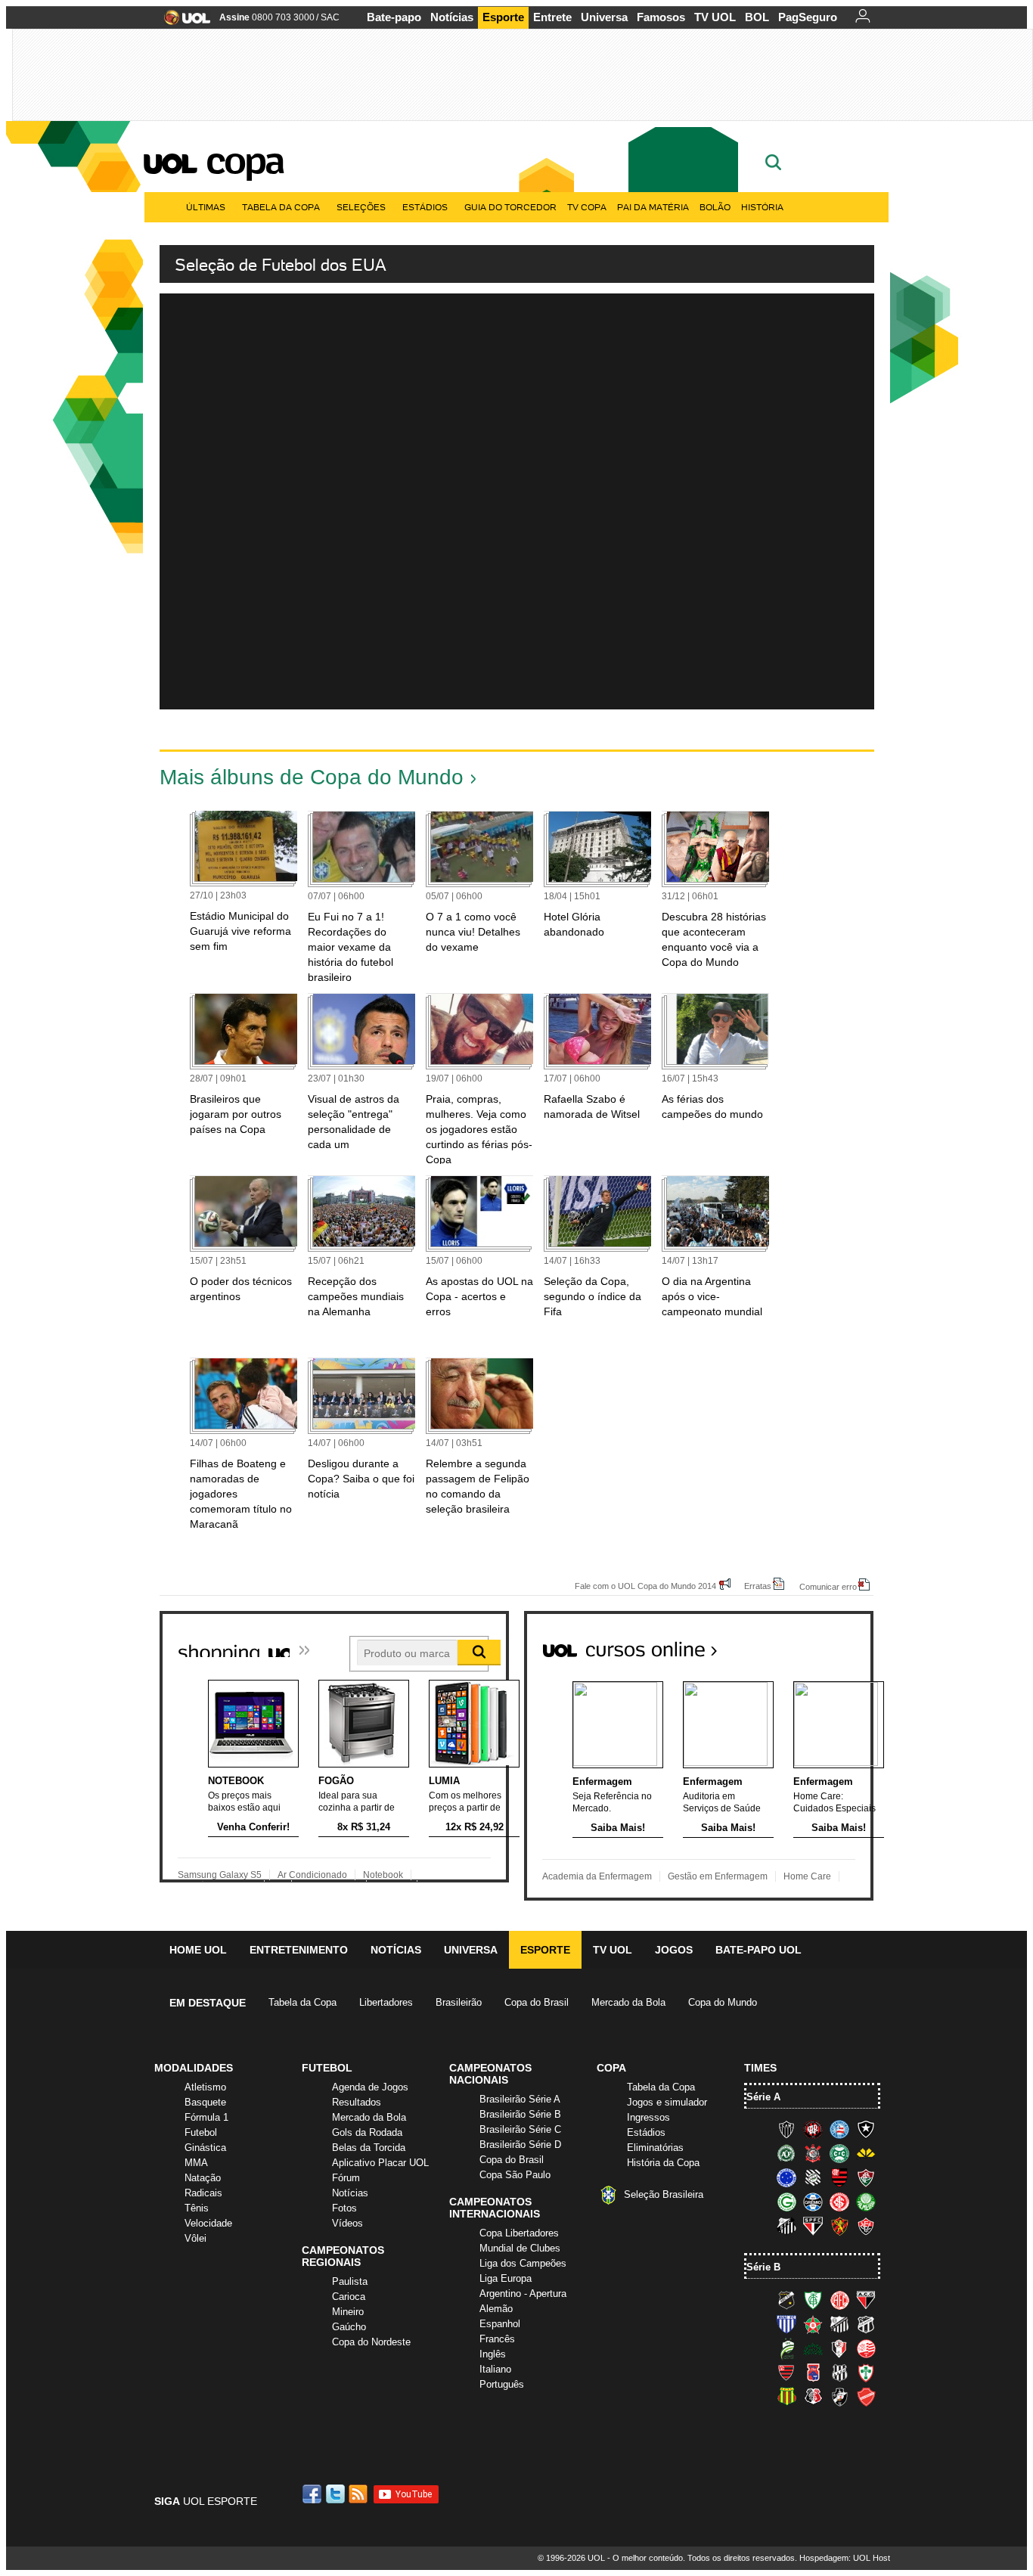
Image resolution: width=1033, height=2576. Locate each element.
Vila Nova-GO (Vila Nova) (866, 2397)
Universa (604, 17)
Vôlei (195, 2238)
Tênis (197, 2208)
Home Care (807, 1876)
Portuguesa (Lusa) (866, 2373)
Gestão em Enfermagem (718, 1876)
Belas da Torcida (369, 2148)
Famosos (661, 17)
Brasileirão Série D (520, 2145)
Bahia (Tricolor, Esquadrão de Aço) (839, 2129)
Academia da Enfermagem (597, 1876)
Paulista (350, 2281)
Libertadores (386, 2002)
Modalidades (194, 2068)
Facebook (314, 2494)
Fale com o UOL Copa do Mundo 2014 (645, 1586)
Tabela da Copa (281, 207)
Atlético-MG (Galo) (786, 2129)
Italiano (495, 2369)
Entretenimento (299, 1950)
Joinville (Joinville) (839, 2348)
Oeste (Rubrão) (786, 2373)
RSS (359, 2494)
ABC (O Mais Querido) (786, 2300)
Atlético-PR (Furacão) (813, 2129)
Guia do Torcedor (510, 207)
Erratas (758, 1586)
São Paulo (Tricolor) (813, 2226)
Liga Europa (506, 2278)
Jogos (674, 1950)
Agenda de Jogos (370, 2087)
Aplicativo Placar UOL (380, 2163)
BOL (757, 17)
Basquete (205, 2102)
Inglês (493, 2354)
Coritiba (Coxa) (839, 2153)
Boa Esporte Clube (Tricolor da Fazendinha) (813, 2324)
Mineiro (348, 2312)
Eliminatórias (655, 2148)
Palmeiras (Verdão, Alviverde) (866, 2202)
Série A (763, 2097)
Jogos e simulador (667, 2102)
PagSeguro (808, 17)
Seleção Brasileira (664, 2194)
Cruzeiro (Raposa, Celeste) (786, 2177)
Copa (244, 160)
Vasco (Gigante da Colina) (839, 2397)
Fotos (344, 2208)
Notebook (383, 1875)
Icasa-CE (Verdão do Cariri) (813, 2348)
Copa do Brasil (537, 2002)
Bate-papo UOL (758, 1950)
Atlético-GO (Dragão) (866, 2300)
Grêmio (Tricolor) (813, 2202)
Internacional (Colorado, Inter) (839, 2202)
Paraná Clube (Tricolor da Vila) (813, 2373)
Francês (497, 2339)
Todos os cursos (822, 1643)
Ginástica (205, 2148)
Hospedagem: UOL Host (845, 2558)
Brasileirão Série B (520, 2114)
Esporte (503, 17)
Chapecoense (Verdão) (786, 2153)
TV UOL (715, 17)
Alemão (496, 2309)
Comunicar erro (828, 1586)
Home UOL (198, 1950)
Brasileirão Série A (520, 2099)
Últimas (206, 207)
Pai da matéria (653, 207)
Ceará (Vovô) (866, 2324)
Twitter (337, 2494)
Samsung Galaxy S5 (220, 1875)
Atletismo (205, 2087)
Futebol (201, 2132)
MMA (196, 2163)
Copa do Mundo (723, 2002)
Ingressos (648, 2117)
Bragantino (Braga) (839, 2324)
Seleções (361, 207)
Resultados (357, 2102)
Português (502, 2384)
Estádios (425, 207)
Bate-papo (394, 17)
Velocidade (208, 2223)
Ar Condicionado (312, 1875)
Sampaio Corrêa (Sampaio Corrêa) (786, 2397)
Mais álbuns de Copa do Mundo (312, 777)
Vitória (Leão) (866, 2226)
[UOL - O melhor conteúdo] (183, 22)
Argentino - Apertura (523, 2294)
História (762, 207)
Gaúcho (349, 2327)
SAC (330, 17)
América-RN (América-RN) (839, 2300)
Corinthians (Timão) (813, 2153)
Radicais (203, 2193)
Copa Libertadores (519, 2233)
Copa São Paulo (515, 2175)
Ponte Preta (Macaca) (839, 2373)
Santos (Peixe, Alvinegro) (786, 2226)
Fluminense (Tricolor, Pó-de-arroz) (866, 2177)
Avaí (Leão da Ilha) (786, 2324)
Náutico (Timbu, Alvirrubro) (866, 2348)
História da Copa (663, 2163)
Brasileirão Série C (520, 2129)
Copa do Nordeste (371, 2342)
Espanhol (500, 2324)
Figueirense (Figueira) (813, 2177)
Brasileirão (459, 2002)
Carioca (349, 2297)
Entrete (552, 17)
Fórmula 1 (206, 2117)
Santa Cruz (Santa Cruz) (813, 2397)
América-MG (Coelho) (813, 2300)
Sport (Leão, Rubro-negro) (839, 2226)
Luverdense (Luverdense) (786, 2348)
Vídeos (347, 2223)
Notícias (452, 17)
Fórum (346, 2178)
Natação (203, 2178)
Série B (763, 2267)
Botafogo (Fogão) (866, 2129)
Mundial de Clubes (520, 2248)
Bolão (715, 207)
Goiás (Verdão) (786, 2202)
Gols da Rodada (367, 2132)
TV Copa (587, 207)
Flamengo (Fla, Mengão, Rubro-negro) (839, 2177)
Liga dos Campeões (523, 2263)
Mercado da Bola (628, 2002)
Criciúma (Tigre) (866, 2153)
